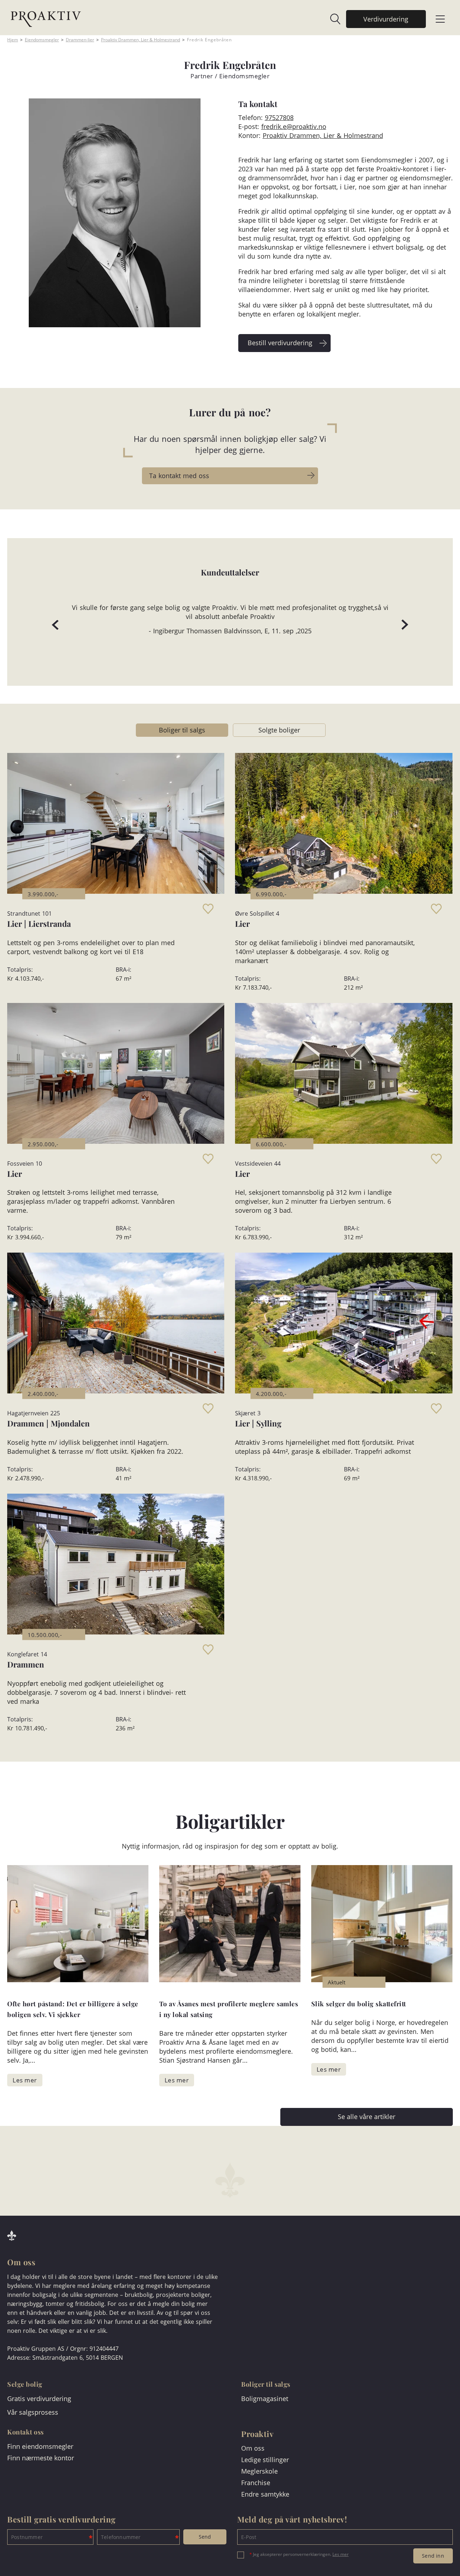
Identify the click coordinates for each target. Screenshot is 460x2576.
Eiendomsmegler (42, 40)
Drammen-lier (80, 40)
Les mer (341, 2554)
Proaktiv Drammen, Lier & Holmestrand (141, 40)
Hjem (13, 40)
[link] (332, 19)
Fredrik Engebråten (209, 40)
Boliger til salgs (182, 730)
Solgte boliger (279, 730)
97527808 (279, 117)
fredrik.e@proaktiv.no (294, 126)
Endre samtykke (265, 2494)
